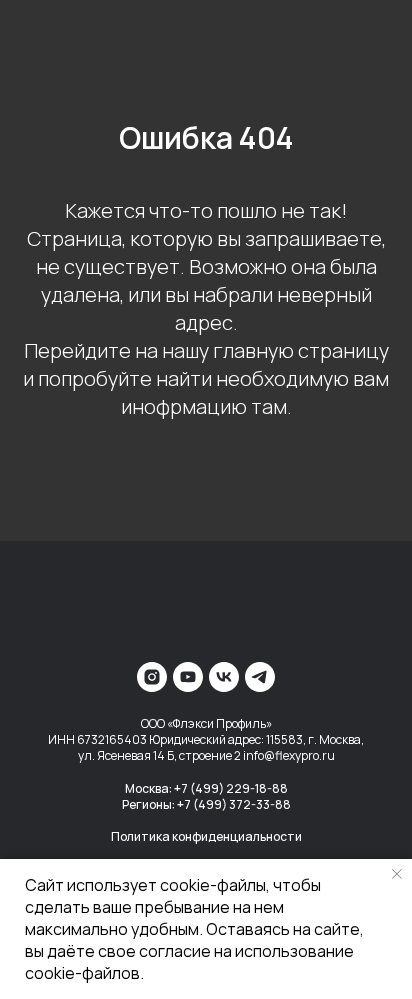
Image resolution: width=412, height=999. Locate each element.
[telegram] (260, 677)
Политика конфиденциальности (206, 836)
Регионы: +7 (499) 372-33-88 (206, 804)
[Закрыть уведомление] (397, 874)
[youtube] (188, 677)
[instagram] (152, 677)
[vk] (224, 677)
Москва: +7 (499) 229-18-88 (206, 788)
